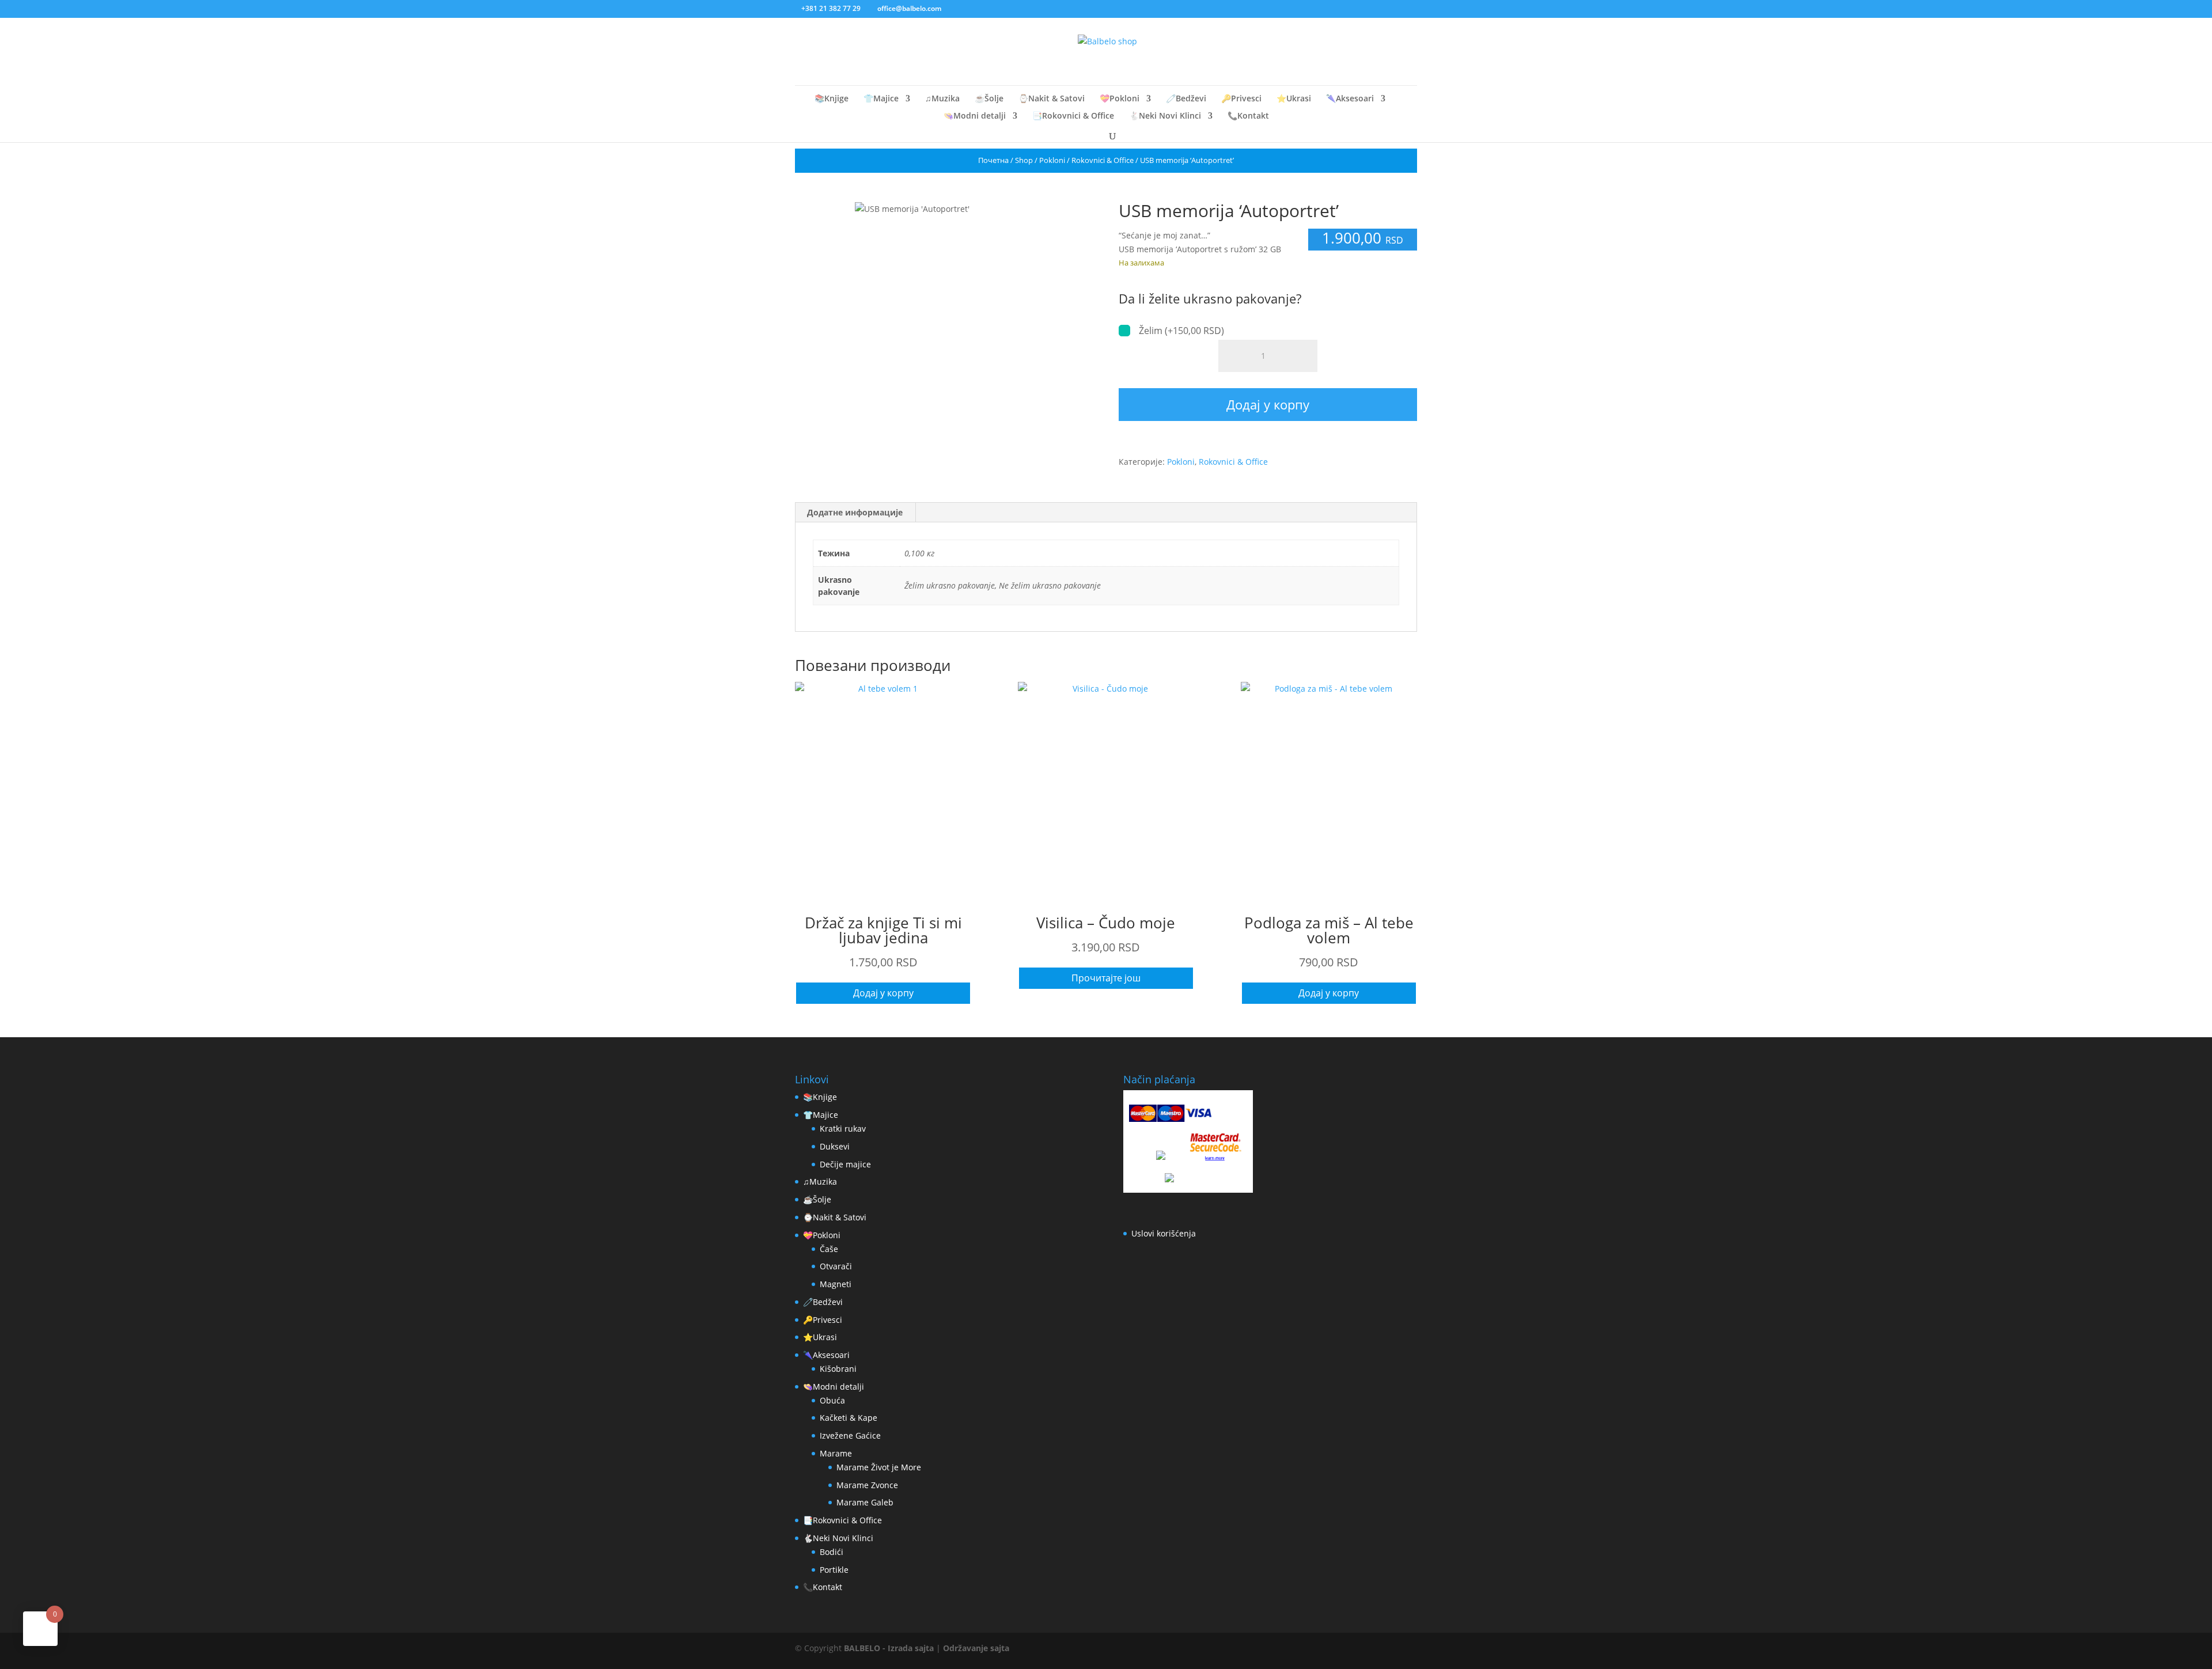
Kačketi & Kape (849, 1418)
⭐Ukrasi (1294, 99)
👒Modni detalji (975, 116)
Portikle (834, 1570)
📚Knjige (832, 99)
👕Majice (881, 99)
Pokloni (1052, 160)
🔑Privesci (1241, 99)
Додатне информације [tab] (855, 512)
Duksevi (835, 1146)
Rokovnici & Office (1103, 160)
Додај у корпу (1268, 404)
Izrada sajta (911, 1648)
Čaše (829, 1249)
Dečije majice (845, 1164)
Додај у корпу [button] (883, 993)
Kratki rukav (843, 1129)
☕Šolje (989, 99)
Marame (836, 1453)
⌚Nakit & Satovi (1052, 99)
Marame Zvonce (867, 1485)
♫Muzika (942, 99)
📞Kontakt (1248, 116)
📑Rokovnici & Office (1073, 116)
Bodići (832, 1552)
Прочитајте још (1106, 978)
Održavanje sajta (976, 1648)
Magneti (836, 1284)
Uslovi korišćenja (1164, 1233)
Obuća (832, 1400)
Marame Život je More (879, 1467)
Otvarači (836, 1266)
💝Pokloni (1120, 99)
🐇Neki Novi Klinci (1165, 116)
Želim (1181, 331)
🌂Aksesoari (1350, 99)
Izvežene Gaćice (850, 1435)
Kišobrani (838, 1369)
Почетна (993, 160)
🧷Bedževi (1186, 99)
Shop (1024, 160)
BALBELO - (866, 1648)
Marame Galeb (865, 1502)
